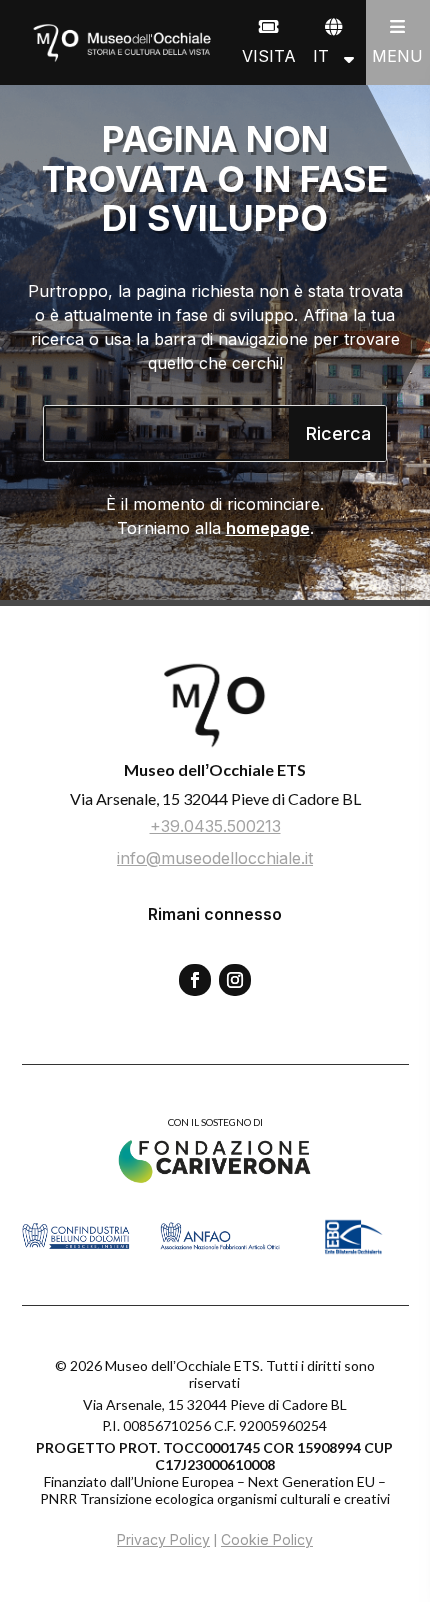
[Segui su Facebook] (195, 980)
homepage (268, 528)
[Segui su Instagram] (235, 980)
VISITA (269, 56)
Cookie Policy (267, 1539)
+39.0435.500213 (215, 826)
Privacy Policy (163, 1539)
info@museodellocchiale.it (215, 858)
